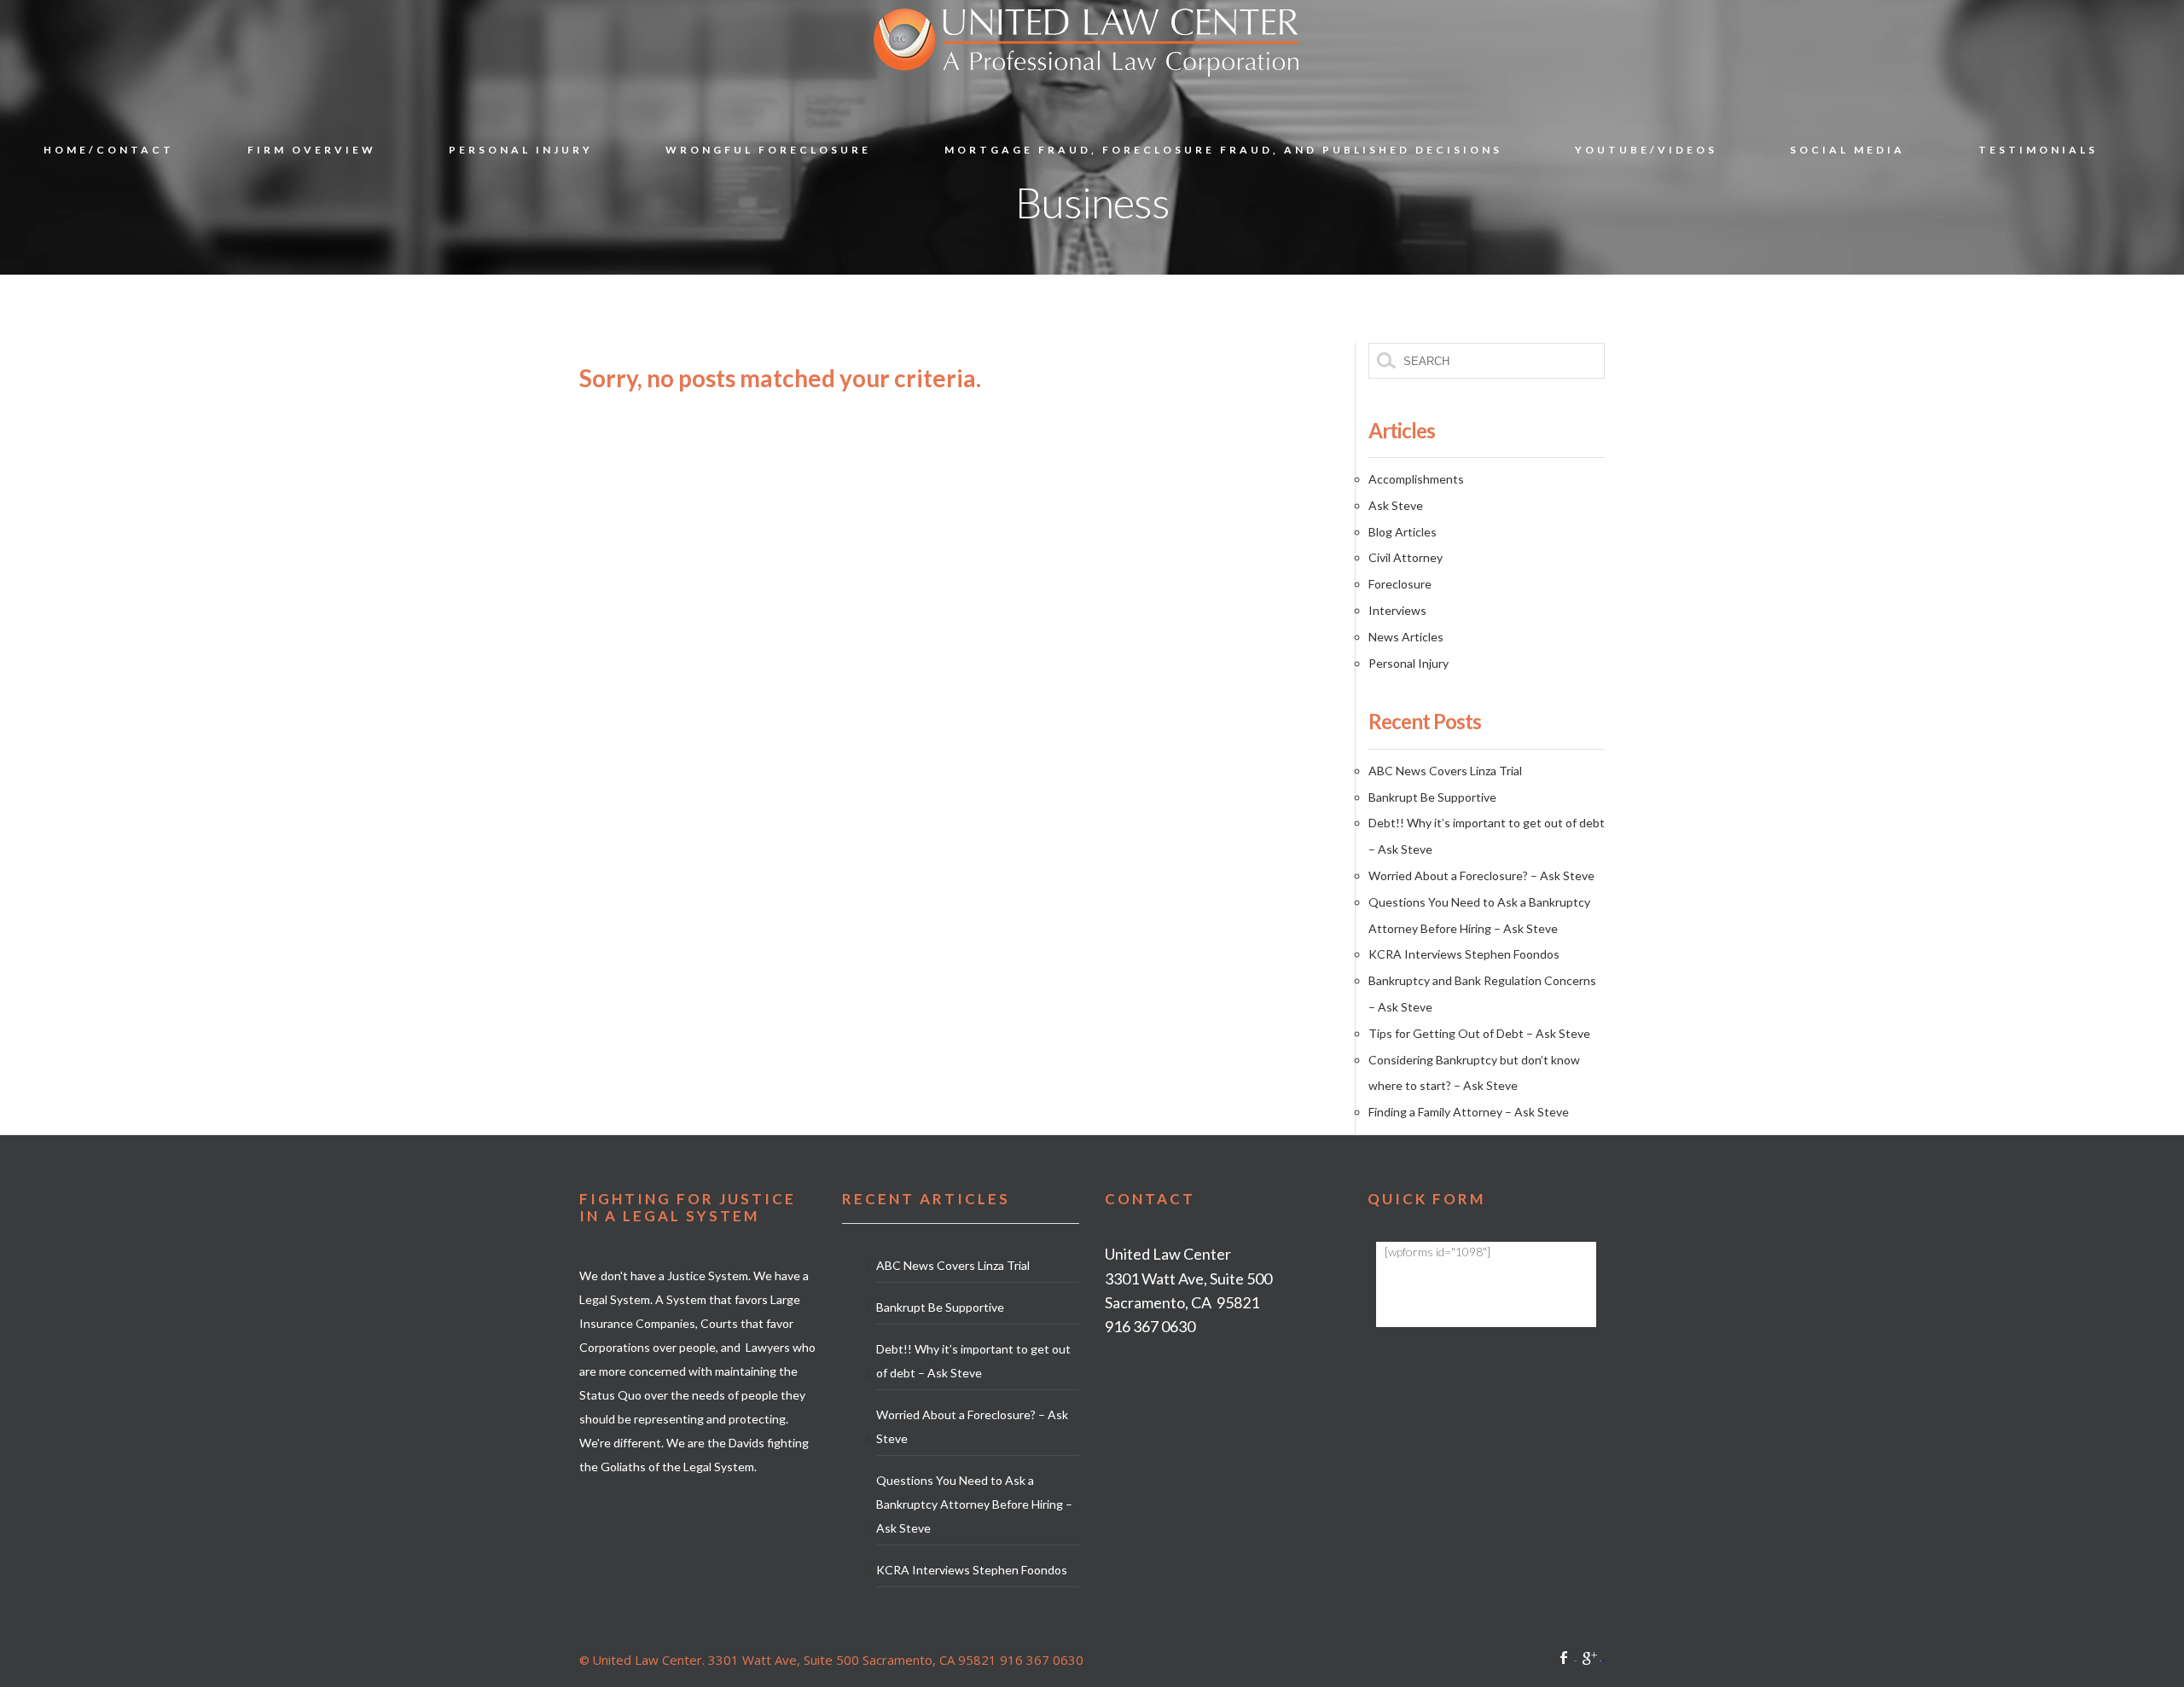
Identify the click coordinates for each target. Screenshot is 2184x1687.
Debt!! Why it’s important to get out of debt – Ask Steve (973, 1361)
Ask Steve (1396, 505)
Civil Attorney (1406, 557)
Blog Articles (1403, 532)
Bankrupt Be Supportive (1432, 797)
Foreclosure (1400, 584)
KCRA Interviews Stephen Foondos (1464, 954)
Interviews (1397, 610)
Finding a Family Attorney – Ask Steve (1469, 1112)
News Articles (1406, 637)
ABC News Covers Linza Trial (1445, 771)
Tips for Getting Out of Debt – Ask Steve (1479, 1033)
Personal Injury (1409, 663)
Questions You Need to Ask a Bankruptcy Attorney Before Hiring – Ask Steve (974, 1504)
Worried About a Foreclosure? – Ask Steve (1481, 875)
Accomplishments (1416, 479)
